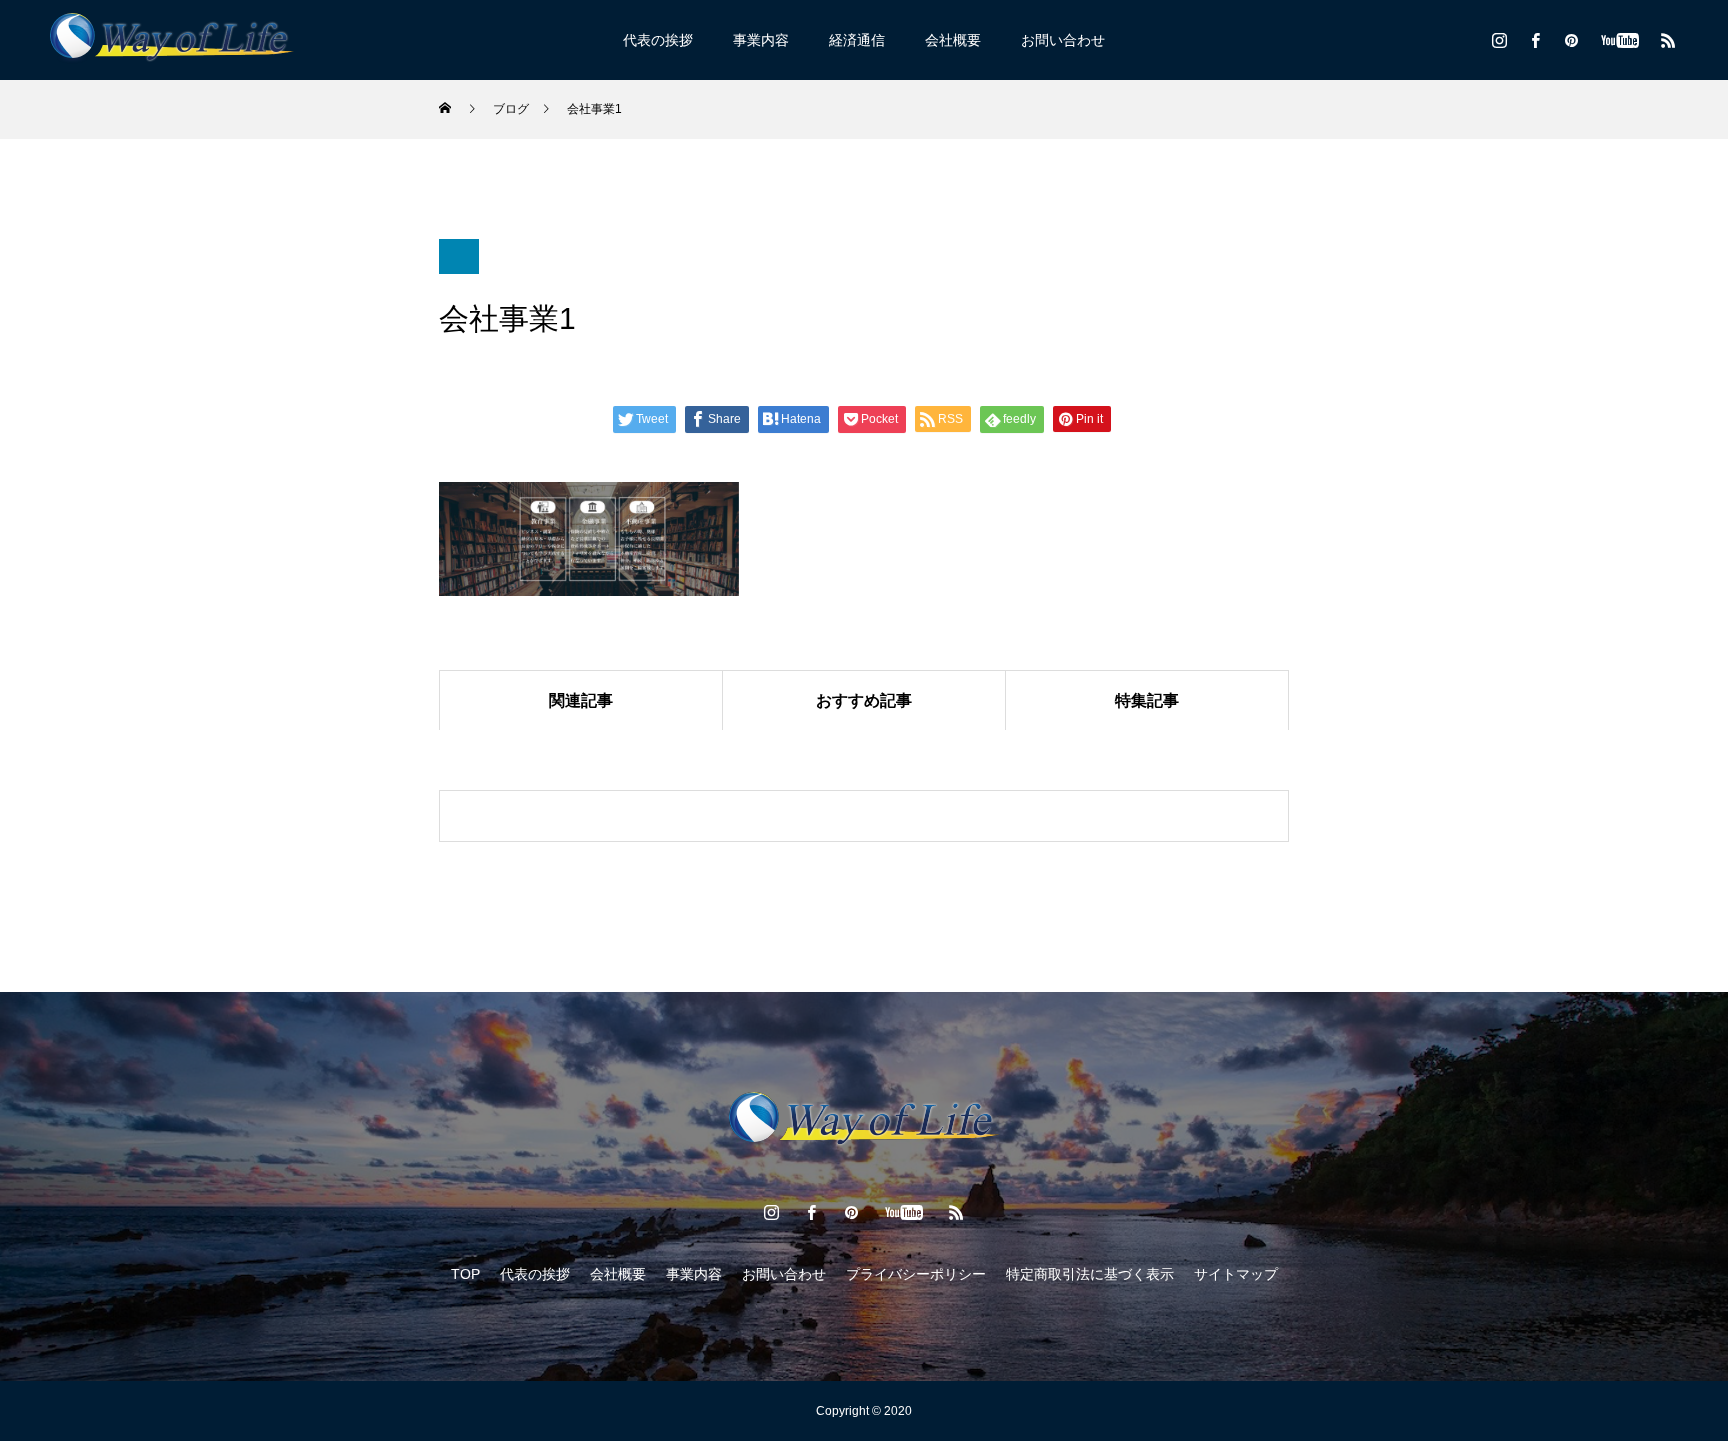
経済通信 (857, 40)
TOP (465, 1274)
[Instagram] (1499, 40)
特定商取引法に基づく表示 (1090, 1274)
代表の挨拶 (658, 40)
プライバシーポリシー (916, 1274)
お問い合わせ (1063, 40)
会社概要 (953, 40)
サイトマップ (1236, 1274)
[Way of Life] (172, 40)
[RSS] (1668, 40)
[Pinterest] (1571, 40)
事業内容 (761, 40)
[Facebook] (1535, 40)
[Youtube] (1619, 40)
